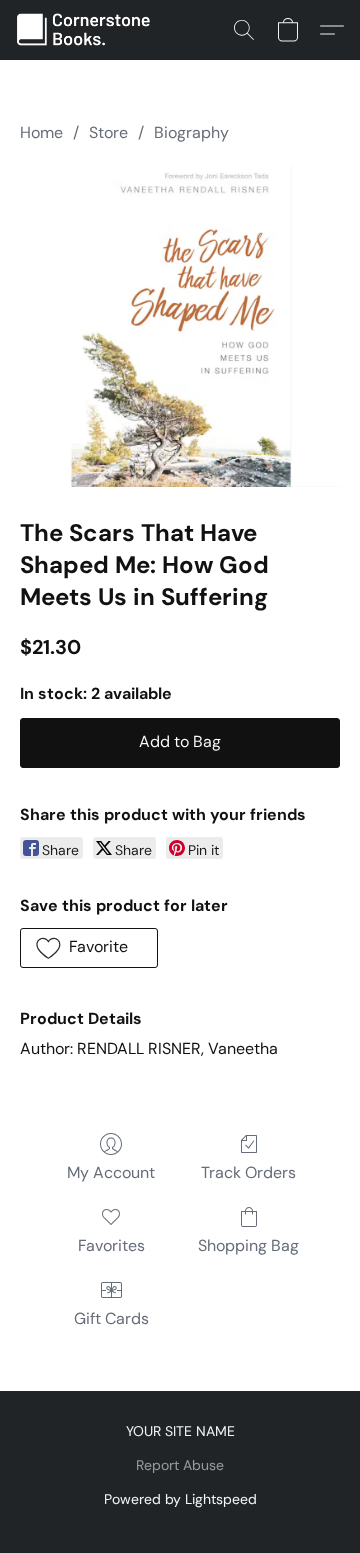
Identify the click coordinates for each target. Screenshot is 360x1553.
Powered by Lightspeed (180, 1499)
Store (108, 132)
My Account (111, 1172)
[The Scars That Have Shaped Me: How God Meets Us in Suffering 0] (180, 326)
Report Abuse (180, 1465)
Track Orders (248, 1172)
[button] (88, 30)
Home (41, 132)
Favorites (111, 1245)
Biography (191, 132)
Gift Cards (111, 1318)
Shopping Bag (248, 1245)
